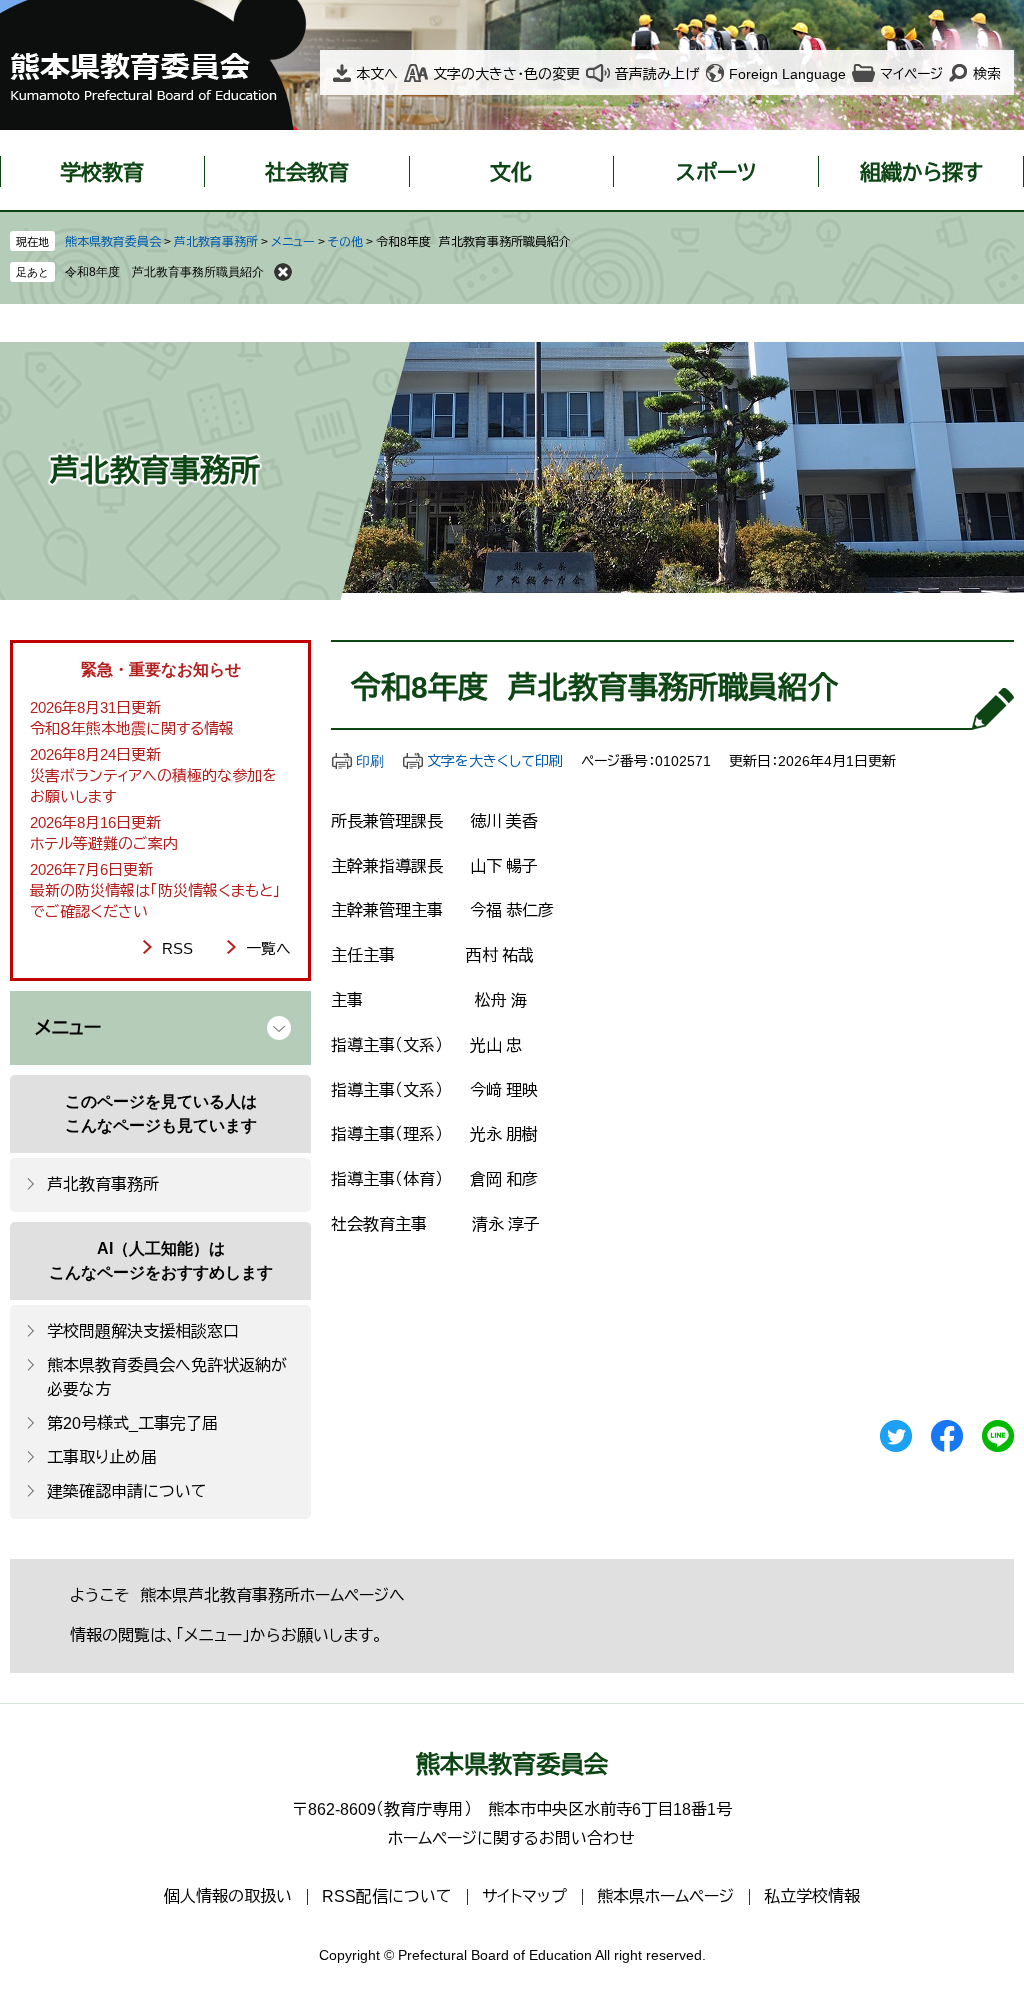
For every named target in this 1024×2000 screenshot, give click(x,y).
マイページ (911, 74)
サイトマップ (524, 1896)
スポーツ (716, 172)
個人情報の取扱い (228, 1896)
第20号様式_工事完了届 (132, 1423)
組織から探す (921, 172)
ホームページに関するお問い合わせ (511, 1838)
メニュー (293, 242)
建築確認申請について (127, 1491)
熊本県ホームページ (665, 1896)
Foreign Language (787, 74)
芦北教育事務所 (216, 242)
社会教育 (307, 172)
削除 (283, 272)
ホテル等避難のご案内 (104, 843)
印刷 (370, 761)
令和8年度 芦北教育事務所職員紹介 (164, 272)
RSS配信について (387, 1896)
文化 (511, 172)
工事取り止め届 (102, 1457)
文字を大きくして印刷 (495, 761)
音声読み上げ (657, 74)
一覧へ (268, 948)
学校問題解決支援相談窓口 (143, 1331)
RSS (177, 948)
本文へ (377, 74)
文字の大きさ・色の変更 (506, 74)
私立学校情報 (812, 1896)
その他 (345, 242)
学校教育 (102, 172)
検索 (987, 74)
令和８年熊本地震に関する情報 (132, 728)
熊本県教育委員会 (113, 242)
